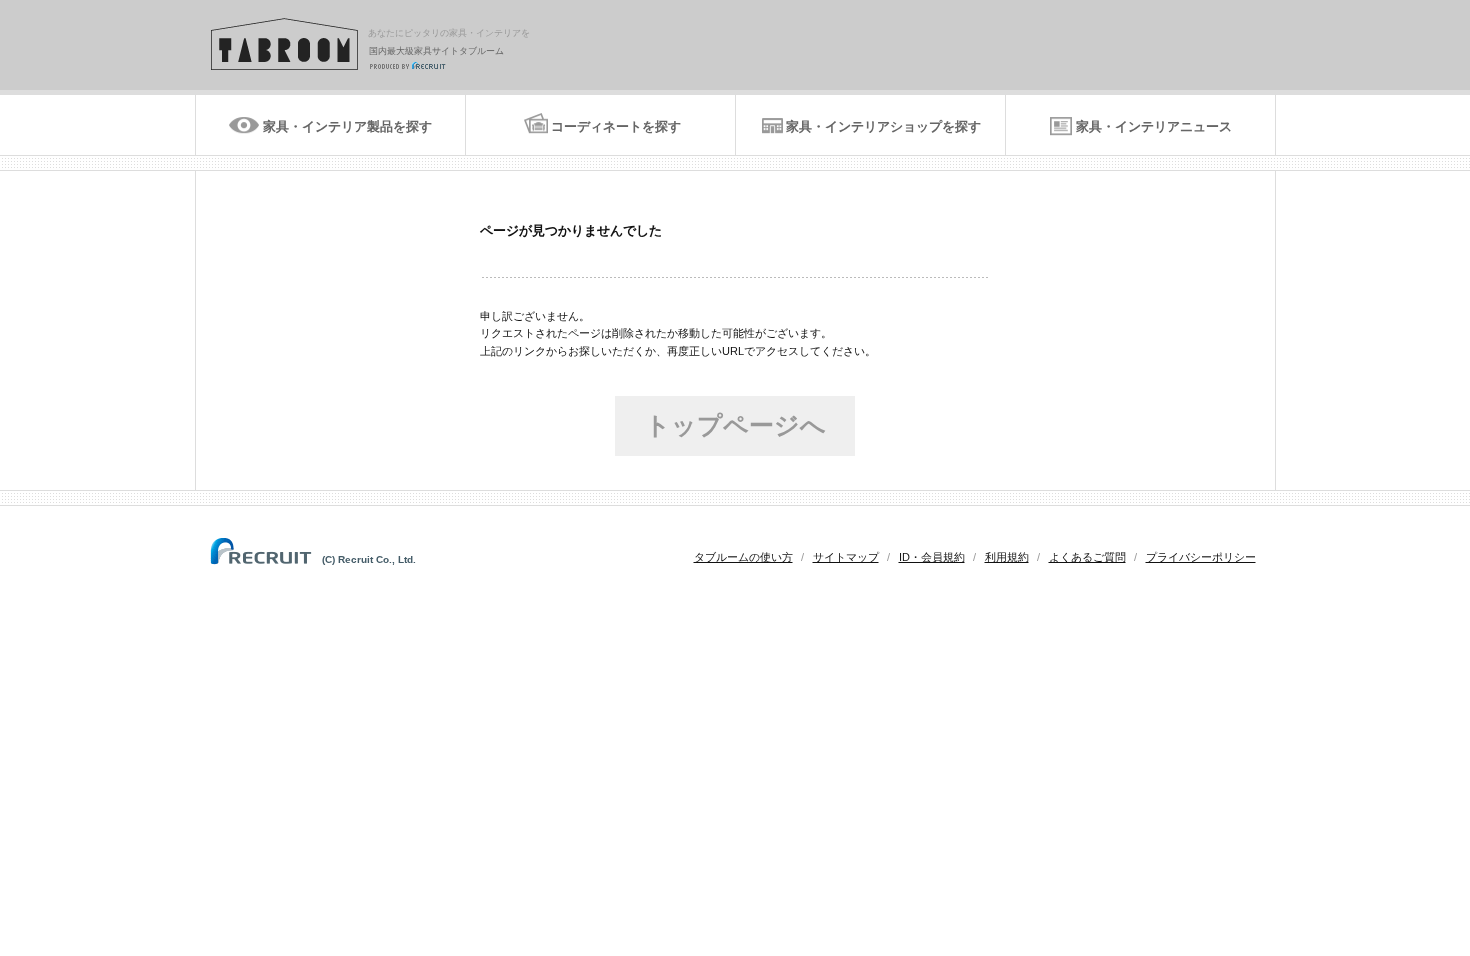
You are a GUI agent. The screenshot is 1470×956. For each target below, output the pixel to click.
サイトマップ (846, 557)
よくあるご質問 (1087, 557)
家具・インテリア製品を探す (347, 126)
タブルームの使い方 (743, 557)
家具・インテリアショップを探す (883, 126)
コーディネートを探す (616, 126)
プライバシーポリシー (1201, 557)
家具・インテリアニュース (1154, 126)
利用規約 (1007, 557)
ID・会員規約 (932, 557)
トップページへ (735, 425)
